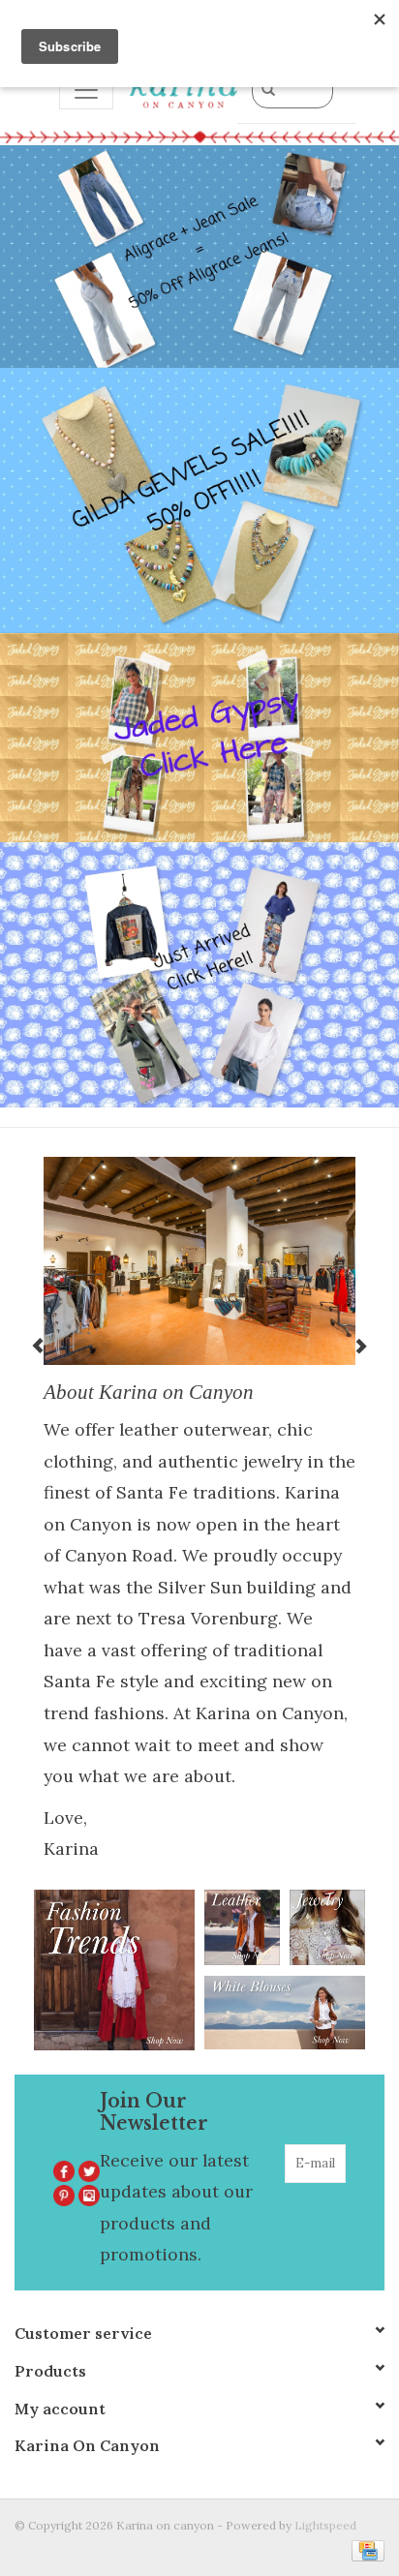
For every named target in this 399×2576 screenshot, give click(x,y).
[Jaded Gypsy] (199, 738)
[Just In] (199, 975)
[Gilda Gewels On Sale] (199, 500)
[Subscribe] (333, 2202)
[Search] (268, 89)
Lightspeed (325, 2525)
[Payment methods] (365, 2549)
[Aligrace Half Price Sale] (199, 257)
